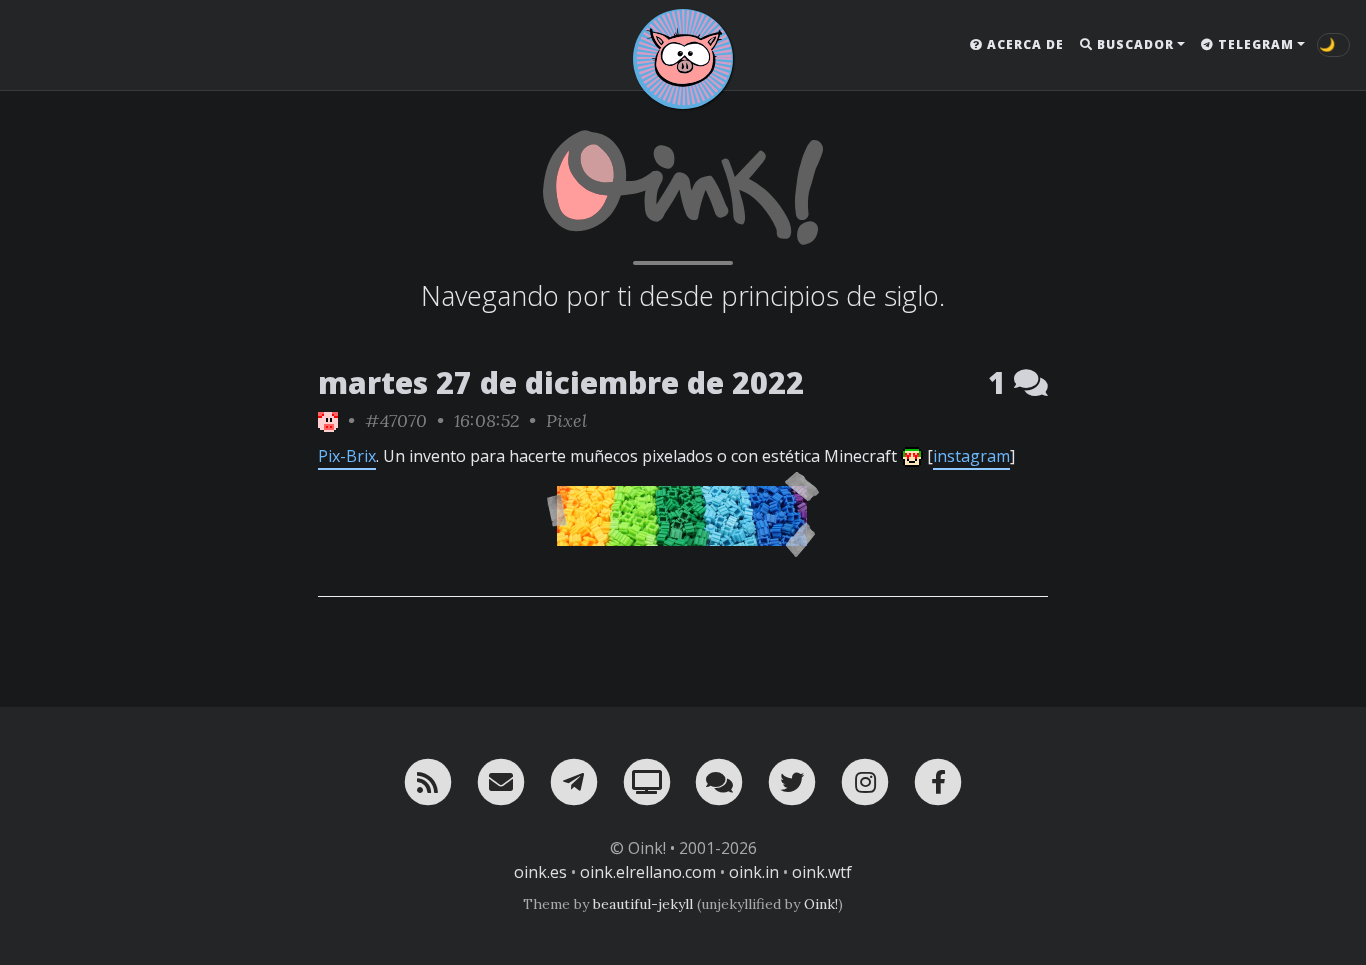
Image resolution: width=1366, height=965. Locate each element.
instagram (971, 456)
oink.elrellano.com (648, 872)
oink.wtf (822, 872)
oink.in (754, 872)
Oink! (821, 904)
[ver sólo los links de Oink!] (328, 420)
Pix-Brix (347, 456)
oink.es (540, 872)
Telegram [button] (1254, 44)
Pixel (566, 420)
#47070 (396, 420)
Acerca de (1023, 44)
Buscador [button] (1133, 44)
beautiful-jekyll (643, 904)
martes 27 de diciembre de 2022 (561, 382)
